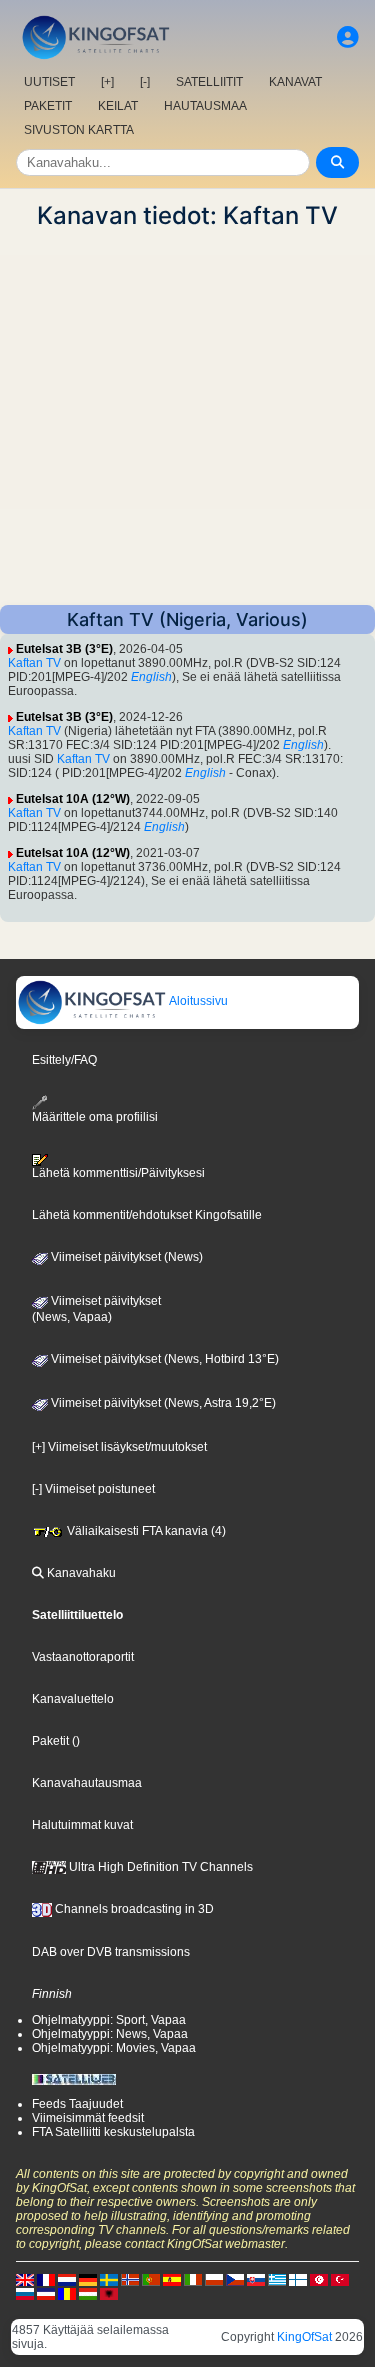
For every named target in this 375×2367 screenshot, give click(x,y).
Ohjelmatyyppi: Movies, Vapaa (114, 2048)
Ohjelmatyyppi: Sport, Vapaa (109, 2020)
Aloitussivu (197, 1001)
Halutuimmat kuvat (82, 1825)
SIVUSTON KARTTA (79, 130)
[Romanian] (67, 2293)
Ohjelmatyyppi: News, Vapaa (110, 2034)
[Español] (172, 2279)
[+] (107, 82)
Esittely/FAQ (64, 1060)
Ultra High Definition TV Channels (159, 1867)
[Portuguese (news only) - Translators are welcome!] (151, 2279)
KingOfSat (304, 2337)
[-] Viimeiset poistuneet (93, 1489)
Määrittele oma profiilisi (95, 1117)
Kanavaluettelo (73, 1699)
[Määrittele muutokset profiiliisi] (348, 37)
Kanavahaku (80, 1573)
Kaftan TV (34, 663)
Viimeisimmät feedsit (88, 2118)
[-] (145, 82)
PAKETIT (48, 106)
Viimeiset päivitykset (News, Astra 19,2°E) (162, 1403)
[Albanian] (109, 2293)
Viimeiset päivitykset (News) (125, 1257)
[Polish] (214, 2279)
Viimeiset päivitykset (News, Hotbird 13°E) (163, 1359)
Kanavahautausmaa (87, 1783)
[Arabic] (319, 2279)
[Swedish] (109, 2279)
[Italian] (193, 2279)
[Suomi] (298, 2279)
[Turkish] (340, 2279)
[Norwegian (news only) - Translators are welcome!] (130, 2279)
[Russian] (25, 2293)
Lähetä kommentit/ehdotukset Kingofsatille (147, 1215)
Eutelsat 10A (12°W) (73, 799)
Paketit (50, 1741)
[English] (25, 2279)
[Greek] (277, 2279)
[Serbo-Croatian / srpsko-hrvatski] (46, 2293)
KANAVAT (295, 82)
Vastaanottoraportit (83, 1657)
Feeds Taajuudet (77, 2104)
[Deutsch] (88, 2279)
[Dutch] (67, 2279)
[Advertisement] (187, 417)
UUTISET (49, 82)
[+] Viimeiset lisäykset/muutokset (119, 1447)
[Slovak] (256, 2279)
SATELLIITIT (209, 82)
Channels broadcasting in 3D (133, 1909)
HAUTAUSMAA (205, 106)
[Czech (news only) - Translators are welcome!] (235, 2279)
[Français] (46, 2279)
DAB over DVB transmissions (111, 1952)
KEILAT (118, 106)
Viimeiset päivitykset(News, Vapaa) (96, 1309)
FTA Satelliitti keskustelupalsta (113, 2132)
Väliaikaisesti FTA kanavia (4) (145, 1531)
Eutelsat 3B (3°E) (64, 649)
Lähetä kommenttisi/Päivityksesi (118, 1173)
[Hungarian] (88, 2293)
